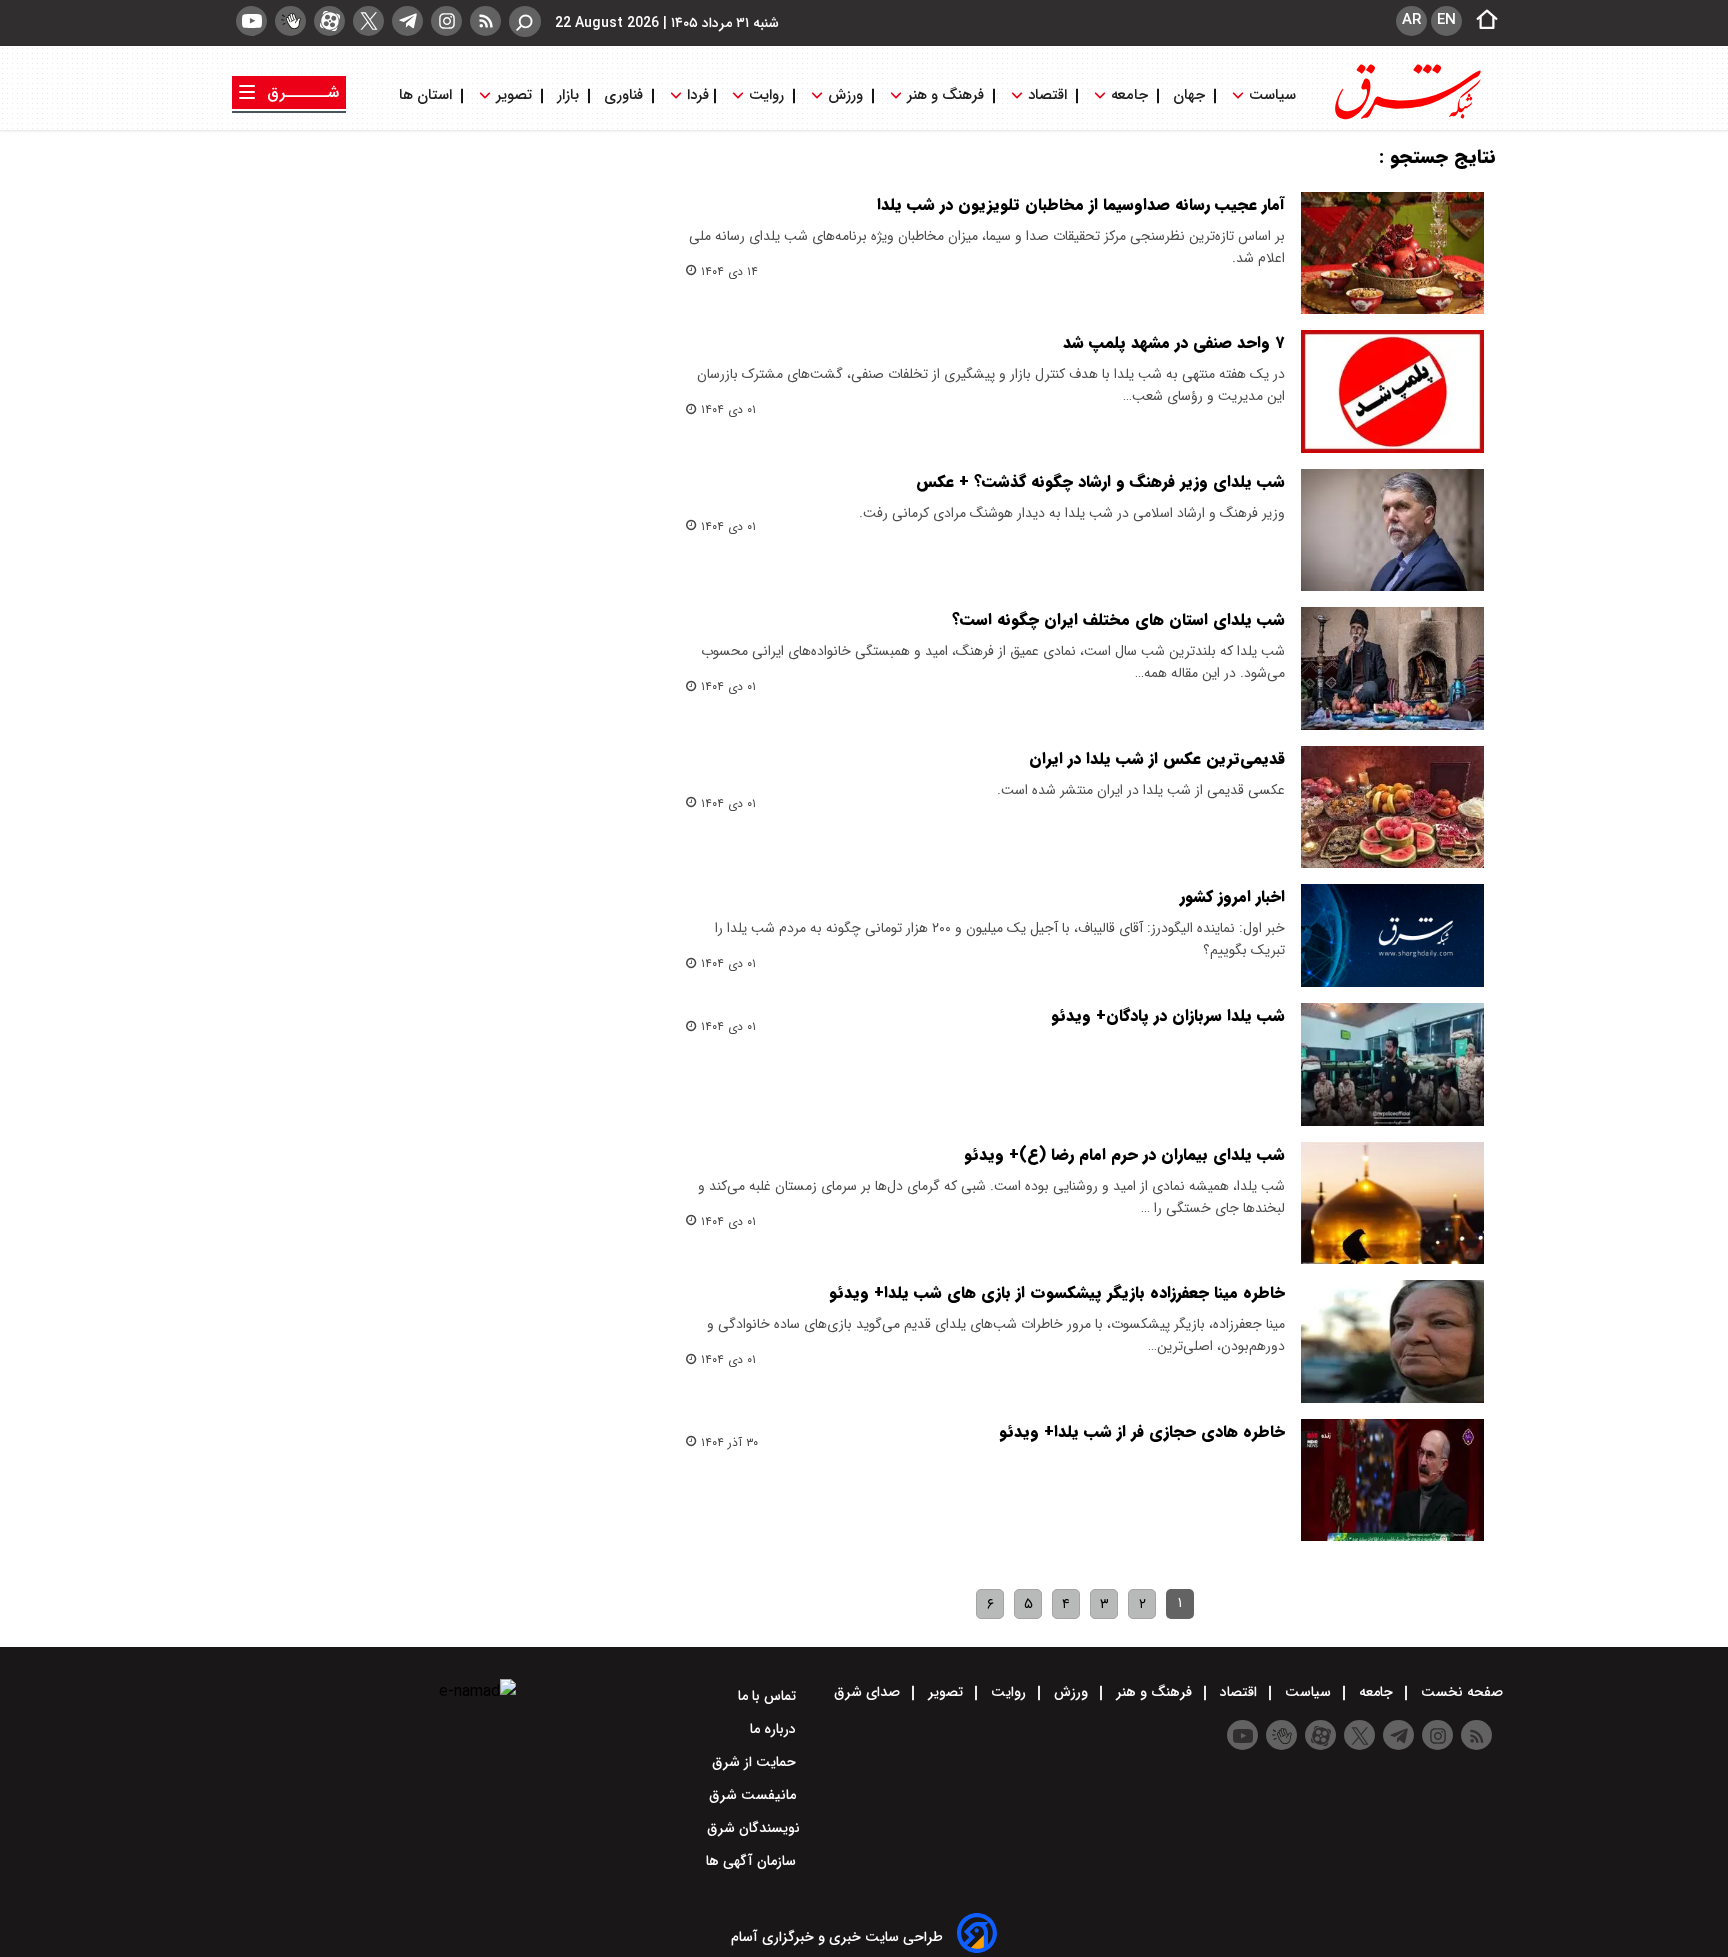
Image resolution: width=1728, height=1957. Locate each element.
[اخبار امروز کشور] (1392, 935)
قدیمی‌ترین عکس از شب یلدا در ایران (1157, 758)
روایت (766, 95)
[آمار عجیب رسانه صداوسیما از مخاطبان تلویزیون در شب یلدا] (1392, 253)
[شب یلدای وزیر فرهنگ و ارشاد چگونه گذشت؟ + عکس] (1392, 530)
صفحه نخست (1460, 1692)
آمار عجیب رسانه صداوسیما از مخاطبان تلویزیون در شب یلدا (1081, 204)
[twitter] (368, 21)
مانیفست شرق (754, 1795)
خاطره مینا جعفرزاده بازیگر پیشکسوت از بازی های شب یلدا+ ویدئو (1057, 1292)
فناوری (623, 95)
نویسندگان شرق (753, 1828)
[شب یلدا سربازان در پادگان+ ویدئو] (1392, 1064)
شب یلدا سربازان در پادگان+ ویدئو (1168, 1015)
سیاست (1272, 95)
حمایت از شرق (756, 1762)
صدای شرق (869, 1692)
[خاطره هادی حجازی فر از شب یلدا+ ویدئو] (1392, 1480)
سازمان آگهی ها (753, 1861)
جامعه (1129, 95)
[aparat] (329, 21)
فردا (696, 95)
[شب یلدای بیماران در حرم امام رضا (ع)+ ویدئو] (1392, 1203)
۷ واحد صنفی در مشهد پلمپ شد (1174, 342)
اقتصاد (1047, 95)
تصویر (514, 95)
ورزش (845, 95)
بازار (568, 95)
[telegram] (407, 21)
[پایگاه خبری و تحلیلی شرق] (1406, 117)
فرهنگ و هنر (945, 95)
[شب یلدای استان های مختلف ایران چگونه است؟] (1392, 668)
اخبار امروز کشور (1232, 896)
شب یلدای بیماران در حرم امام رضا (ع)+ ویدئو (1124, 1154)
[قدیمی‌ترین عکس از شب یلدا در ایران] (1392, 807)
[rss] (485, 21)
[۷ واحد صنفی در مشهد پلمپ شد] (1392, 391)
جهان (1189, 95)
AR (1411, 20)
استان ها (427, 95)
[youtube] (251, 21)
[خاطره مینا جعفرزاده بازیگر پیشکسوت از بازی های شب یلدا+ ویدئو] (1392, 1341)
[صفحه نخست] (1481, 21)
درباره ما (775, 1729)
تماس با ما (769, 1696)
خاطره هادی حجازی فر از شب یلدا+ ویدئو (1142, 1431)
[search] (525, 21)
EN (1446, 20)
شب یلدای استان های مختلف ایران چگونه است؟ (1118, 619)
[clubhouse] (290, 21)
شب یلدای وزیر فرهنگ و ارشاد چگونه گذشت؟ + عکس (1100, 481)
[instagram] (446, 21)
